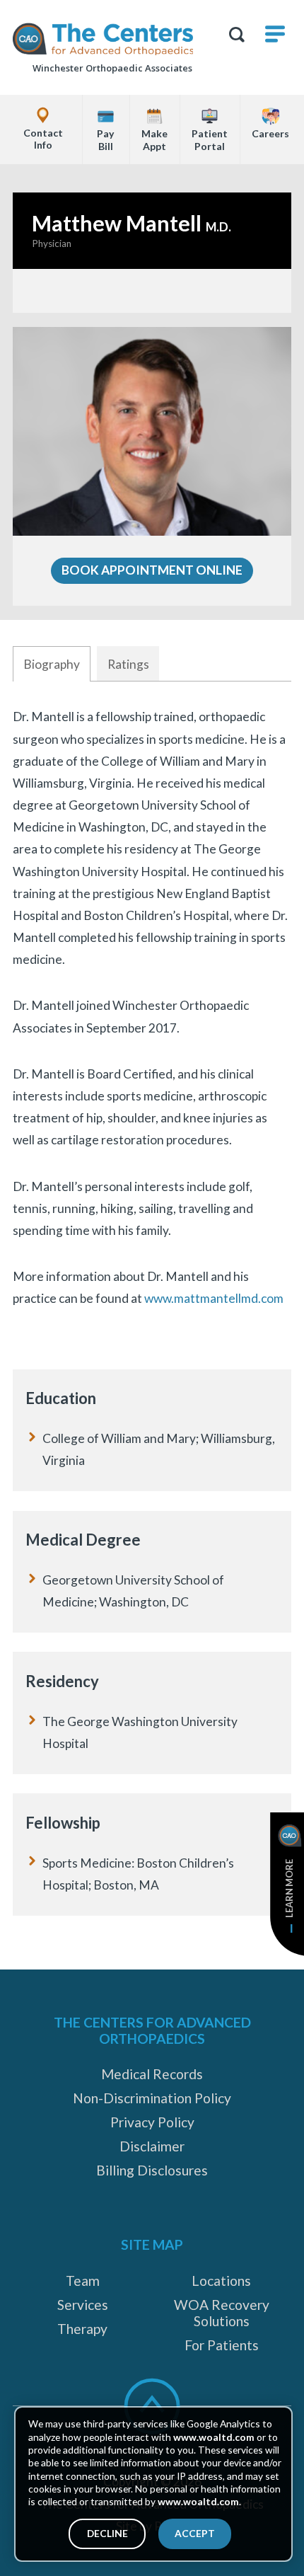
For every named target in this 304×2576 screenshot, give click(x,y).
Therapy (82, 2329)
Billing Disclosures (152, 2170)
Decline (107, 2533)
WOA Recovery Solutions (222, 2313)
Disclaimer (152, 2146)
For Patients (222, 2345)
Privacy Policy (152, 2122)
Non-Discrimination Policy (152, 2098)
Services (83, 2305)
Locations (221, 2281)
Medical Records (152, 2074)
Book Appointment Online (152, 570)
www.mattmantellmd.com (214, 1298)
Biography (52, 664)
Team (83, 2281)
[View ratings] (152, 291)
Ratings (128, 664)
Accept (195, 2533)
